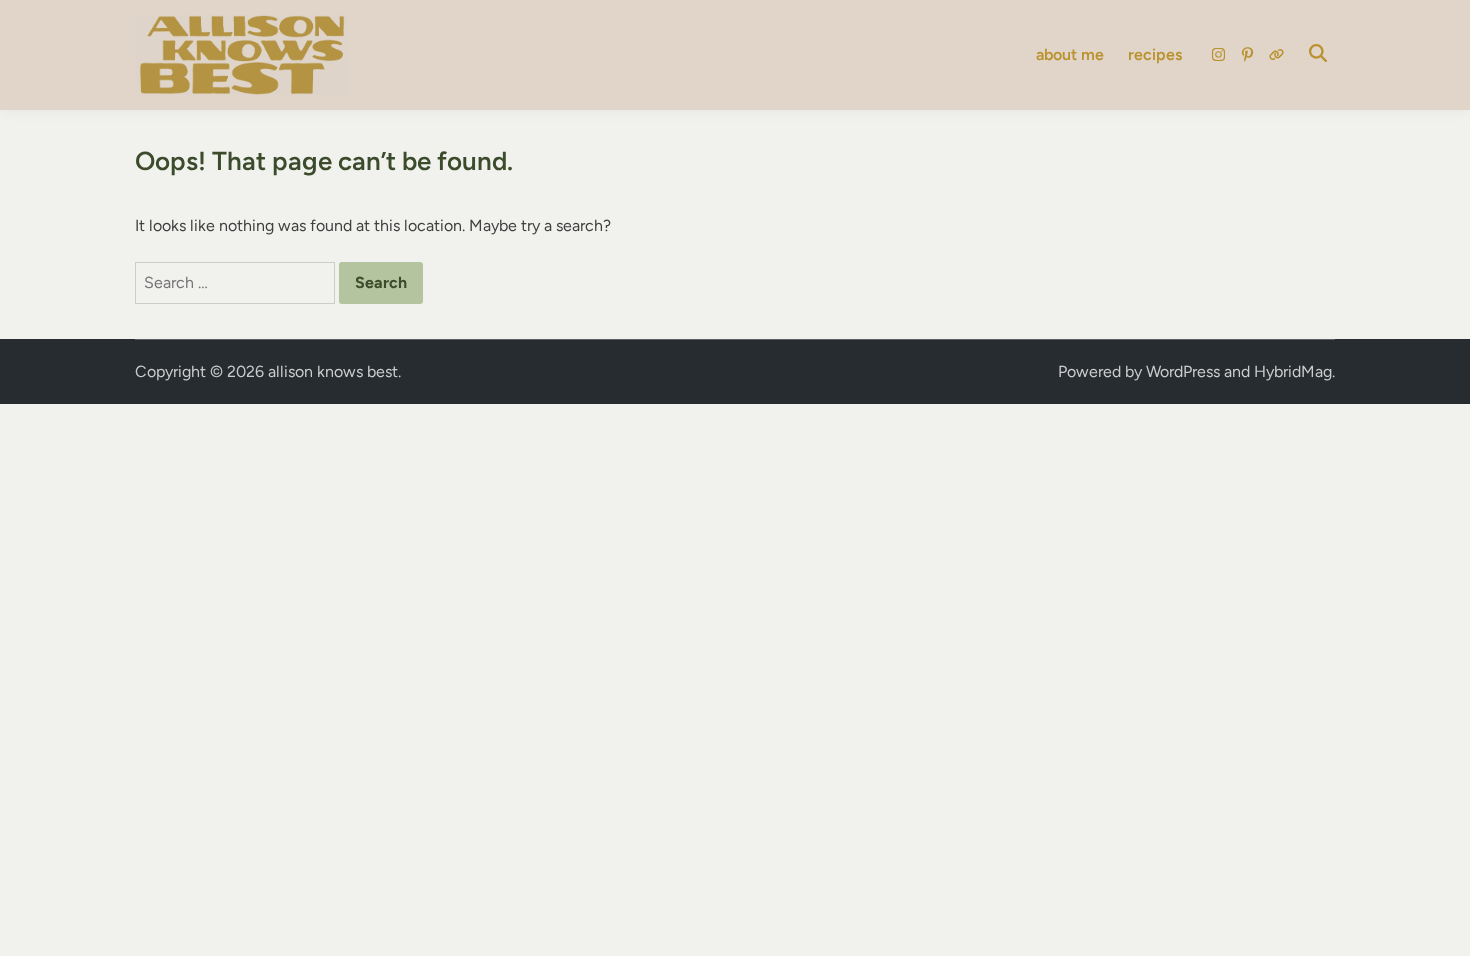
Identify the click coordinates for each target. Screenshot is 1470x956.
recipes (1155, 54)
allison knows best (333, 371)
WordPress (1183, 371)
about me (1070, 54)
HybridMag (1293, 371)
